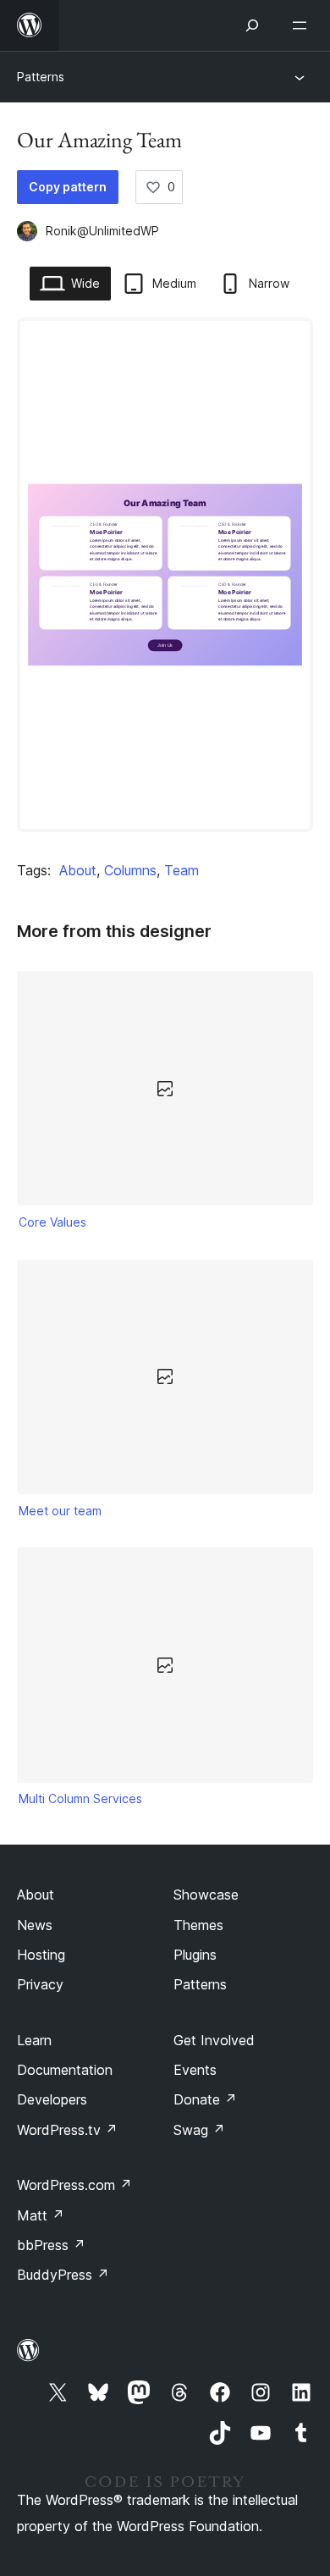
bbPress (51, 2245)
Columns (130, 870)
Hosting (41, 1955)
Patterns (41, 77)
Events (195, 2070)
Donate (205, 2099)
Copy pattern (68, 187)
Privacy (40, 1984)
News (35, 1925)
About (78, 870)
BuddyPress (63, 2275)
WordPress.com (74, 2185)
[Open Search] (252, 25)
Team (181, 870)
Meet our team (60, 1511)
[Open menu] (303, 25)
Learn (34, 2040)
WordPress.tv (67, 2130)
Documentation (65, 2070)
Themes (198, 1925)
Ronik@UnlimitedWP (102, 231)
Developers (52, 2099)
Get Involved (214, 2040)
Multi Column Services (80, 1798)
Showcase (206, 1895)
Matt (41, 2215)
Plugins (195, 1955)
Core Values (52, 1222)
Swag (199, 2130)
